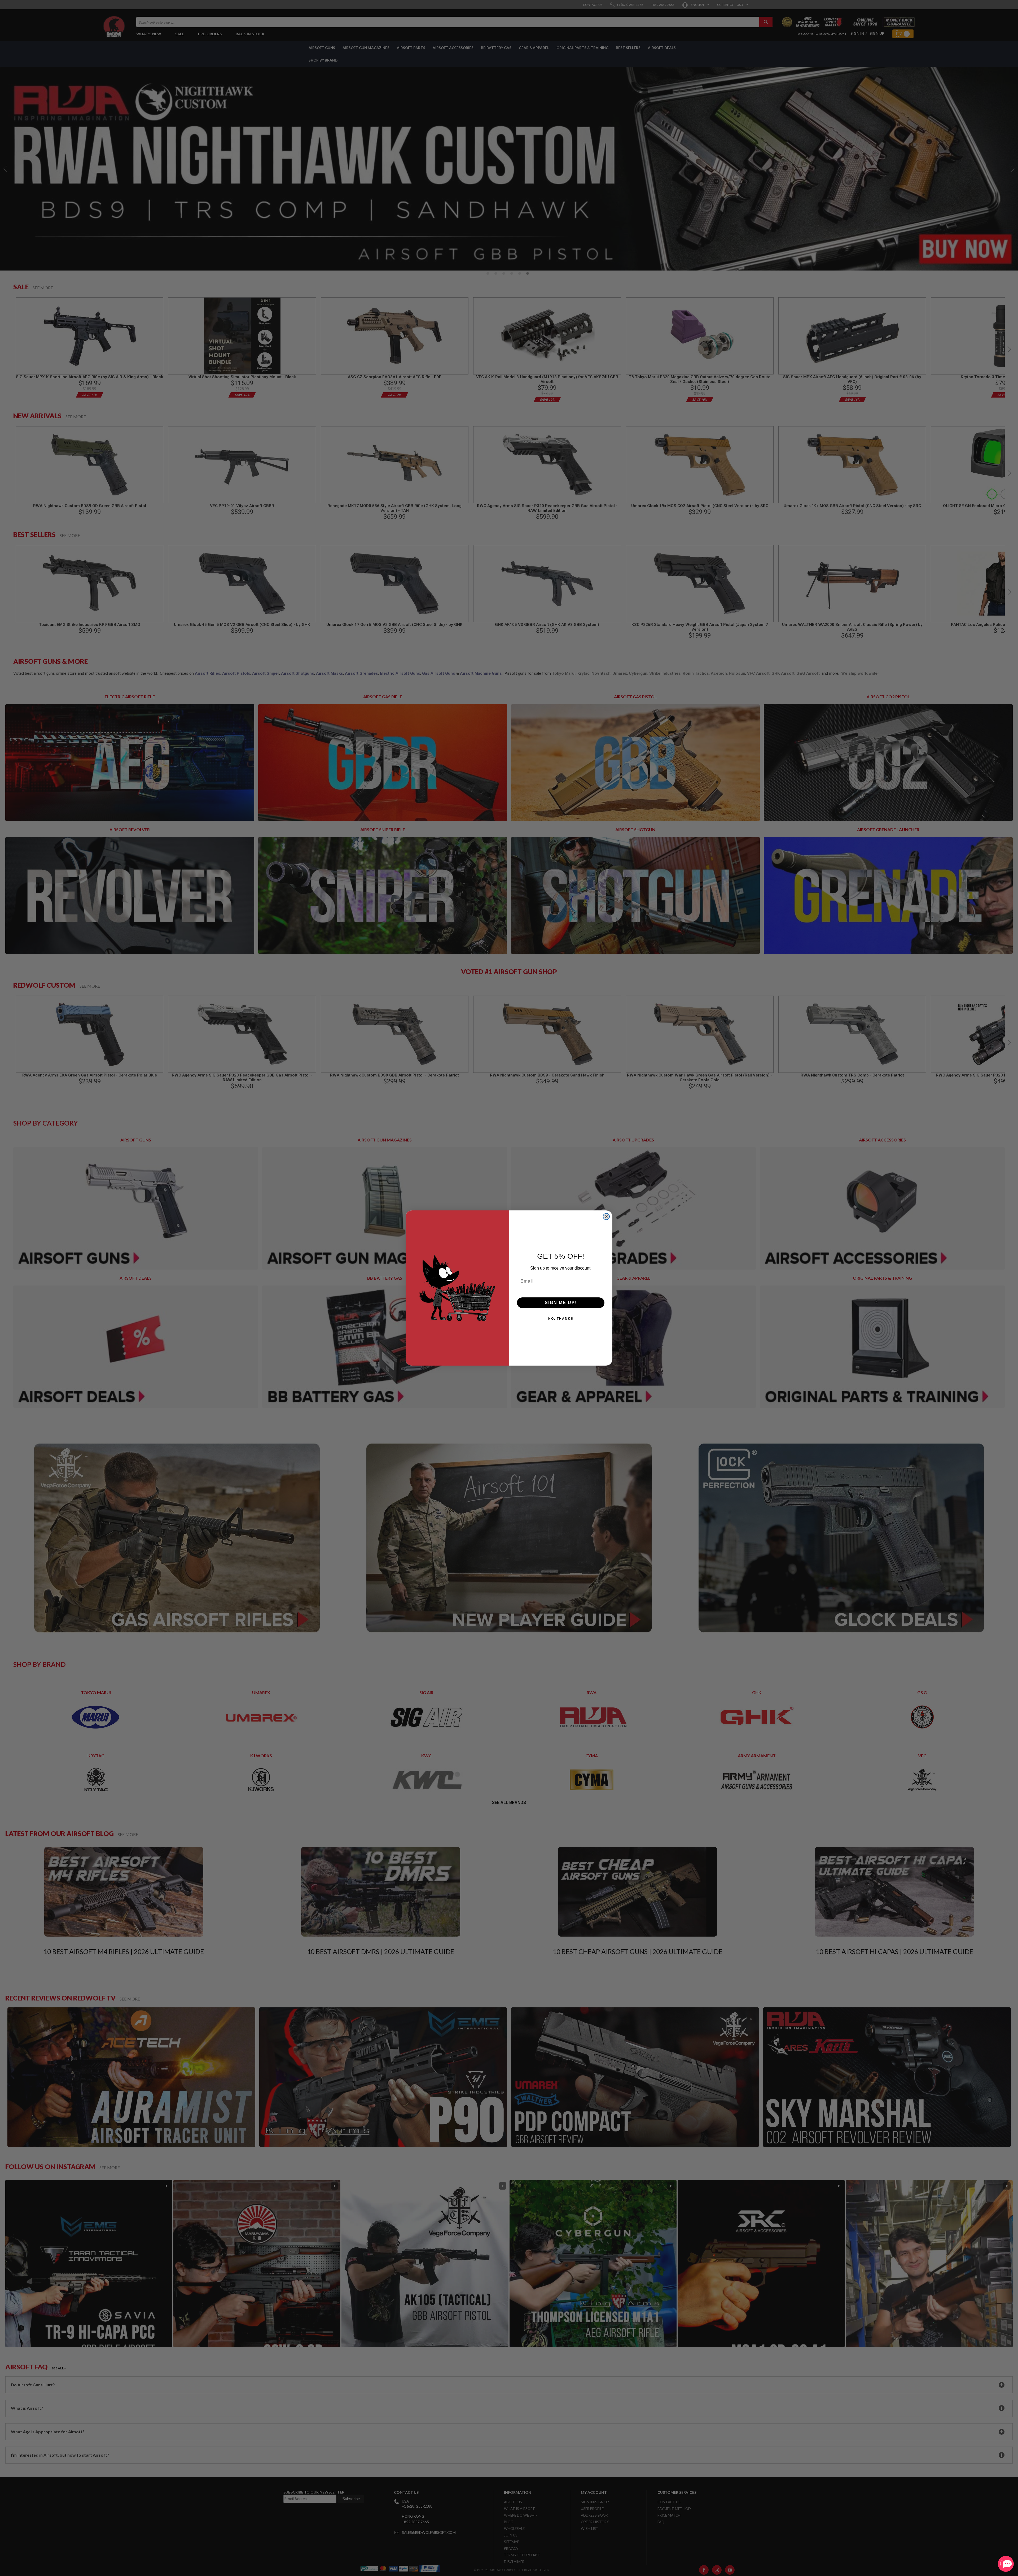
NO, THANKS (561, 1319)
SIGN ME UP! (561, 1303)
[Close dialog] (606, 1217)
